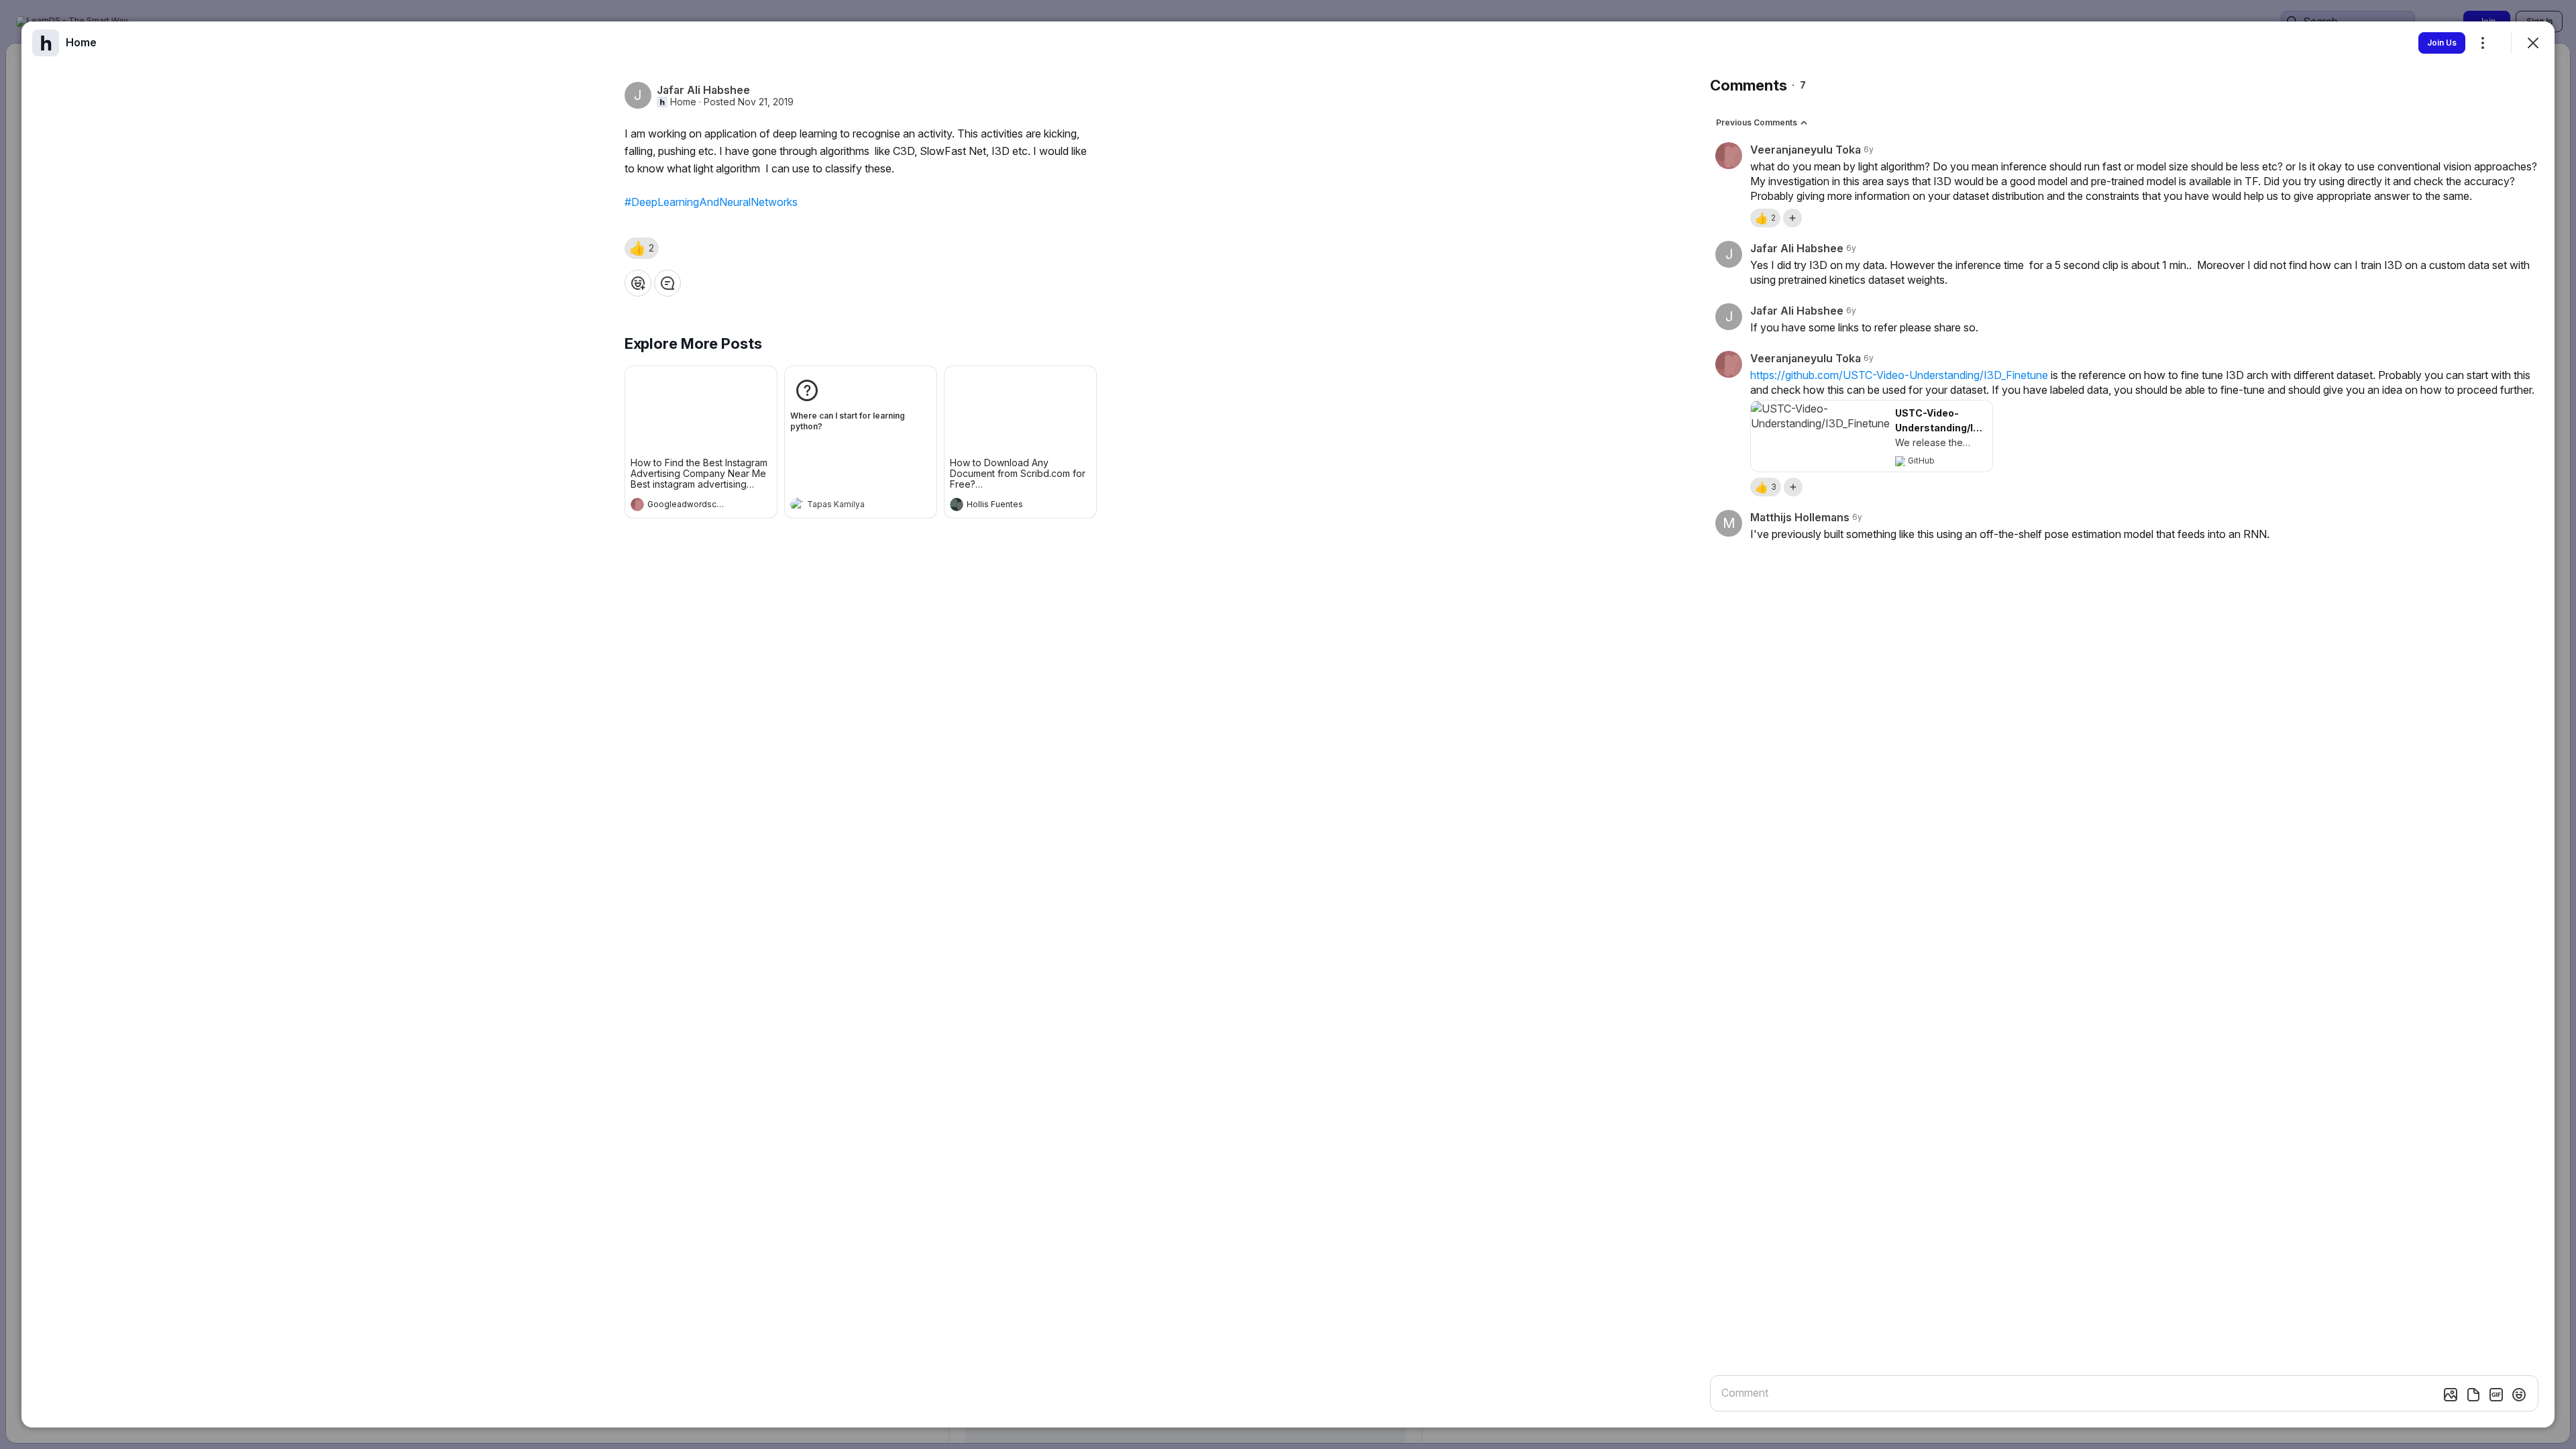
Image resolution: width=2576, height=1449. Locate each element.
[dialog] (1288, 724)
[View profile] (637, 504)
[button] (642, 248)
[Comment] (667, 283)
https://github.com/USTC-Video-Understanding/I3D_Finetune (1899, 375)
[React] (638, 283)
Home (683, 102)
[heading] (688, 506)
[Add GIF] (2496, 1395)
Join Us (2442, 43)
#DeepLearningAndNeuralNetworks (711, 202)
